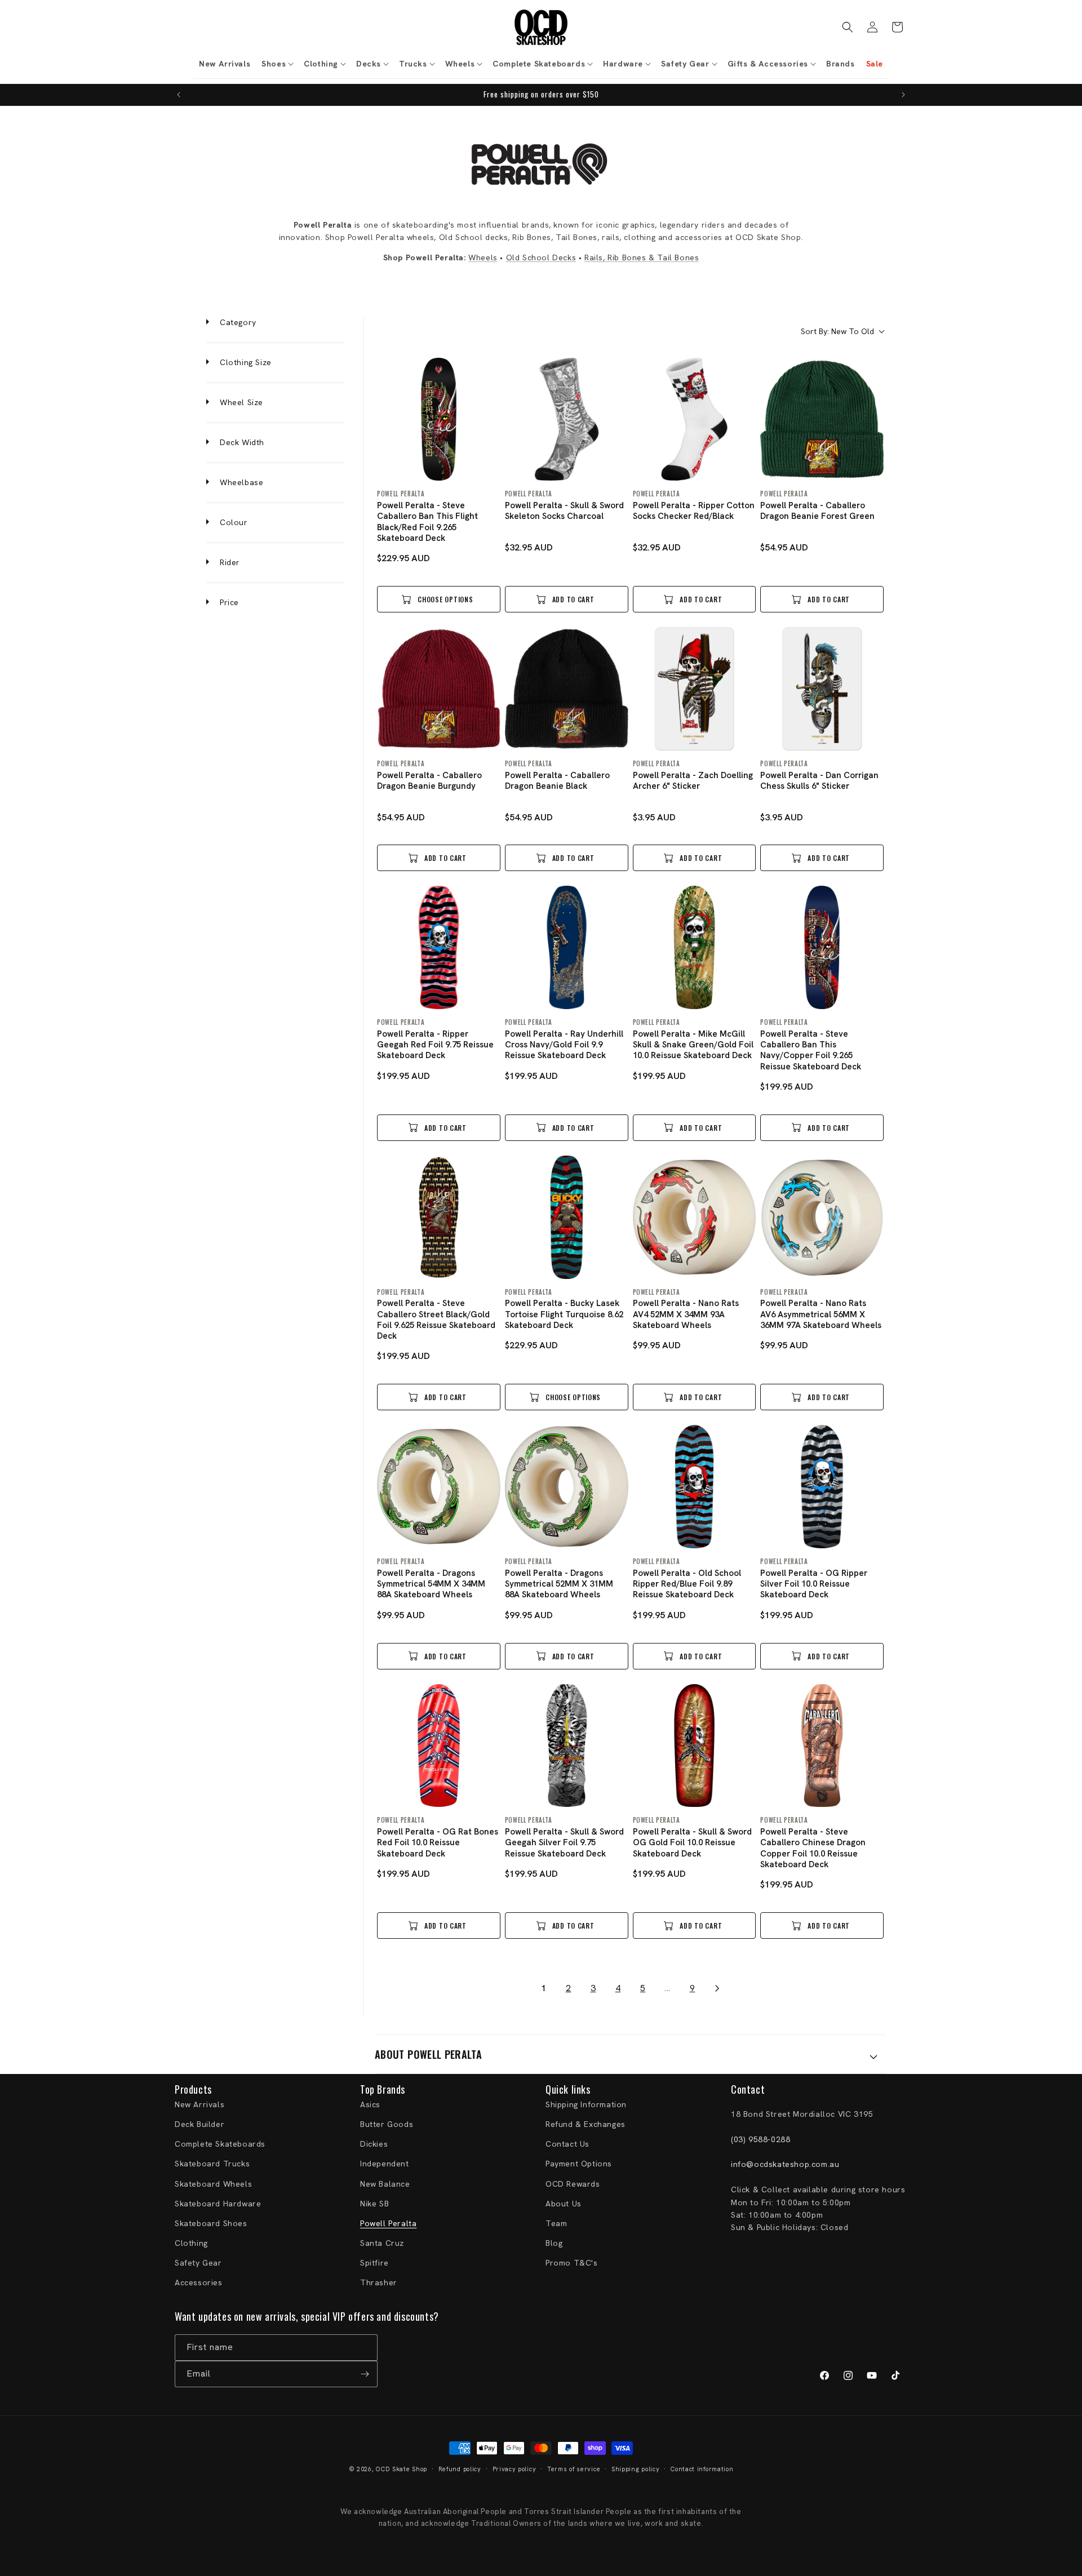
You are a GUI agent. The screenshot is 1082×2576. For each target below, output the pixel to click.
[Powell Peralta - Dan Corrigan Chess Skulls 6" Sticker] (822, 689)
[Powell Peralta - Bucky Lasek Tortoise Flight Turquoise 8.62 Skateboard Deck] (567, 1217)
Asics (370, 2104)
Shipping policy (636, 2469)
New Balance (385, 2184)
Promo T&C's (572, 2263)
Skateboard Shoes (211, 2223)
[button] (277, 64)
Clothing (191, 2243)
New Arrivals (199, 2104)
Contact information (702, 2469)
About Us (564, 2204)
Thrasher (379, 2282)
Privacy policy (515, 2469)
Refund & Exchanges (586, 2124)
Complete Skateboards (220, 2144)
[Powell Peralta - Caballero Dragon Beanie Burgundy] (439, 689)
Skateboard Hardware (218, 2204)
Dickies (374, 2144)
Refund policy (460, 2469)
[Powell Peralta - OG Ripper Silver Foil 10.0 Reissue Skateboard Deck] (822, 1487)
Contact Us (567, 2144)
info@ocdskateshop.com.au (785, 2164)
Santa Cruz (382, 2243)
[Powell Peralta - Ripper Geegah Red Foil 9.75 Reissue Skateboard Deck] (439, 947)
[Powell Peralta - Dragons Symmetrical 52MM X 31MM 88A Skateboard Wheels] (567, 1487)
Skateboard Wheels (213, 2184)
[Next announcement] (903, 95)
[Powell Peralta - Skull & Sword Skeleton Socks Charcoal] (567, 419)
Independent (385, 2164)
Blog (554, 2243)
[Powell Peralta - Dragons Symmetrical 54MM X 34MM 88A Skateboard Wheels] (439, 1487)
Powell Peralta (388, 2223)
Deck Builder (199, 2124)
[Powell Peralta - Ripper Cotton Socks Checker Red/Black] (695, 419)
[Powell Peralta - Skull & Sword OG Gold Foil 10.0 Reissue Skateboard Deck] (695, 1746)
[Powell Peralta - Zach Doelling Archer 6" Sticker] (695, 689)
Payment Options (579, 2164)
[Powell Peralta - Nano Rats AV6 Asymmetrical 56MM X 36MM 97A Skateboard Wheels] (822, 1217)
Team (556, 2223)
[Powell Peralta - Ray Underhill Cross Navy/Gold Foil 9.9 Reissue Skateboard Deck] (567, 947)
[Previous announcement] (179, 95)
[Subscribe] (365, 2374)
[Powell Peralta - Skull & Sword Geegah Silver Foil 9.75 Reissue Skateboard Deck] (567, 1746)
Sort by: (837, 331)
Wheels (483, 257)
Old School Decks (541, 257)
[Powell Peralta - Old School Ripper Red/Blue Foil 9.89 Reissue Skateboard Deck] (695, 1487)
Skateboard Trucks (212, 2164)
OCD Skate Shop (402, 2469)
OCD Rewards (573, 2184)
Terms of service (574, 2469)
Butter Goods (387, 2124)
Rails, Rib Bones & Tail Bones (642, 257)
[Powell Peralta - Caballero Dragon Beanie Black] (567, 689)
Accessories (199, 2282)
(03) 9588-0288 (760, 2139)
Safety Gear (198, 2263)
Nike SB (374, 2204)
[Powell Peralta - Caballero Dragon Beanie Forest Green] (822, 419)
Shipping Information (586, 2104)
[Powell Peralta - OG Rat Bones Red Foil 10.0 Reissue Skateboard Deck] (439, 1746)
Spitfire (374, 2263)
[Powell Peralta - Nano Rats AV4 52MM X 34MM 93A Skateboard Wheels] (695, 1217)
